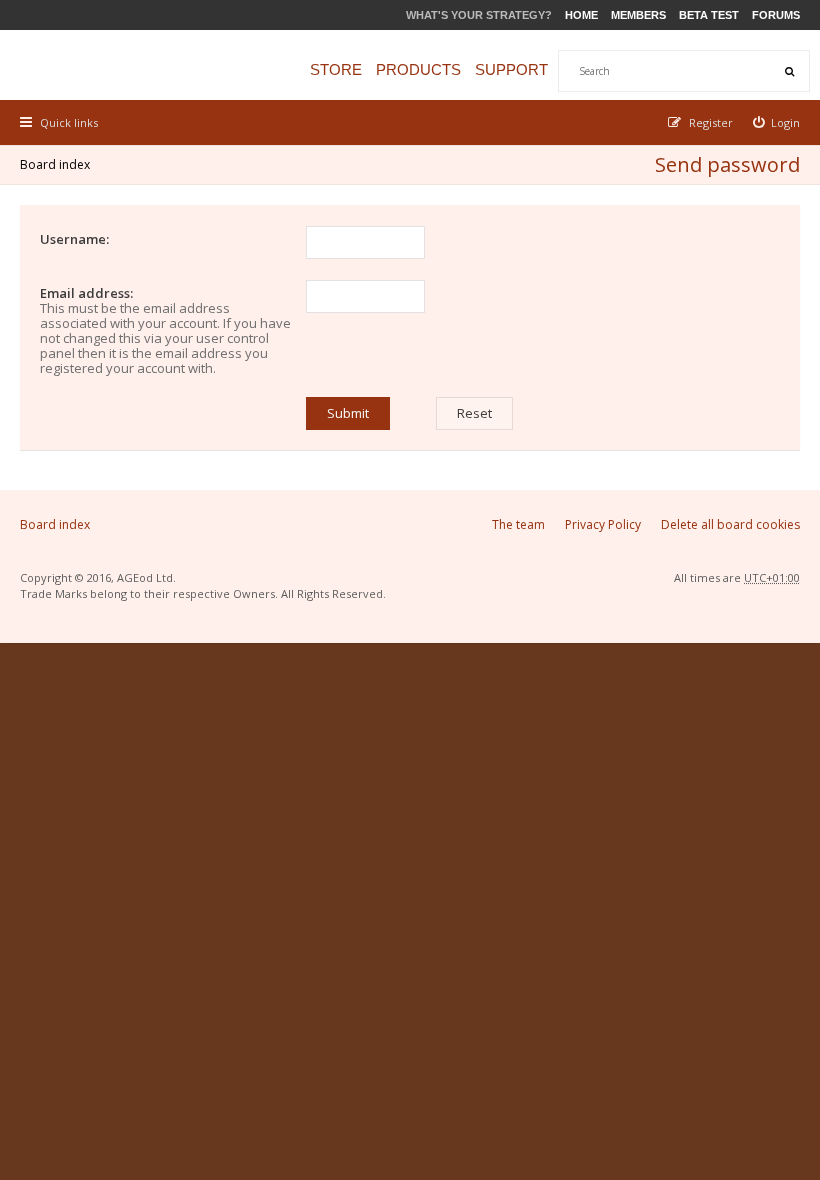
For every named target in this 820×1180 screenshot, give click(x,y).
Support (511, 69)
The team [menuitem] (518, 524)
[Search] (789, 71)
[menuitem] (777, 122)
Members (638, 15)
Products (418, 69)
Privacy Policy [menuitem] (603, 524)
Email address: (86, 293)
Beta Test (709, 15)
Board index (55, 164)
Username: (74, 239)
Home (581, 15)
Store (336, 69)
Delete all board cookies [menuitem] (730, 524)
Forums (776, 15)
